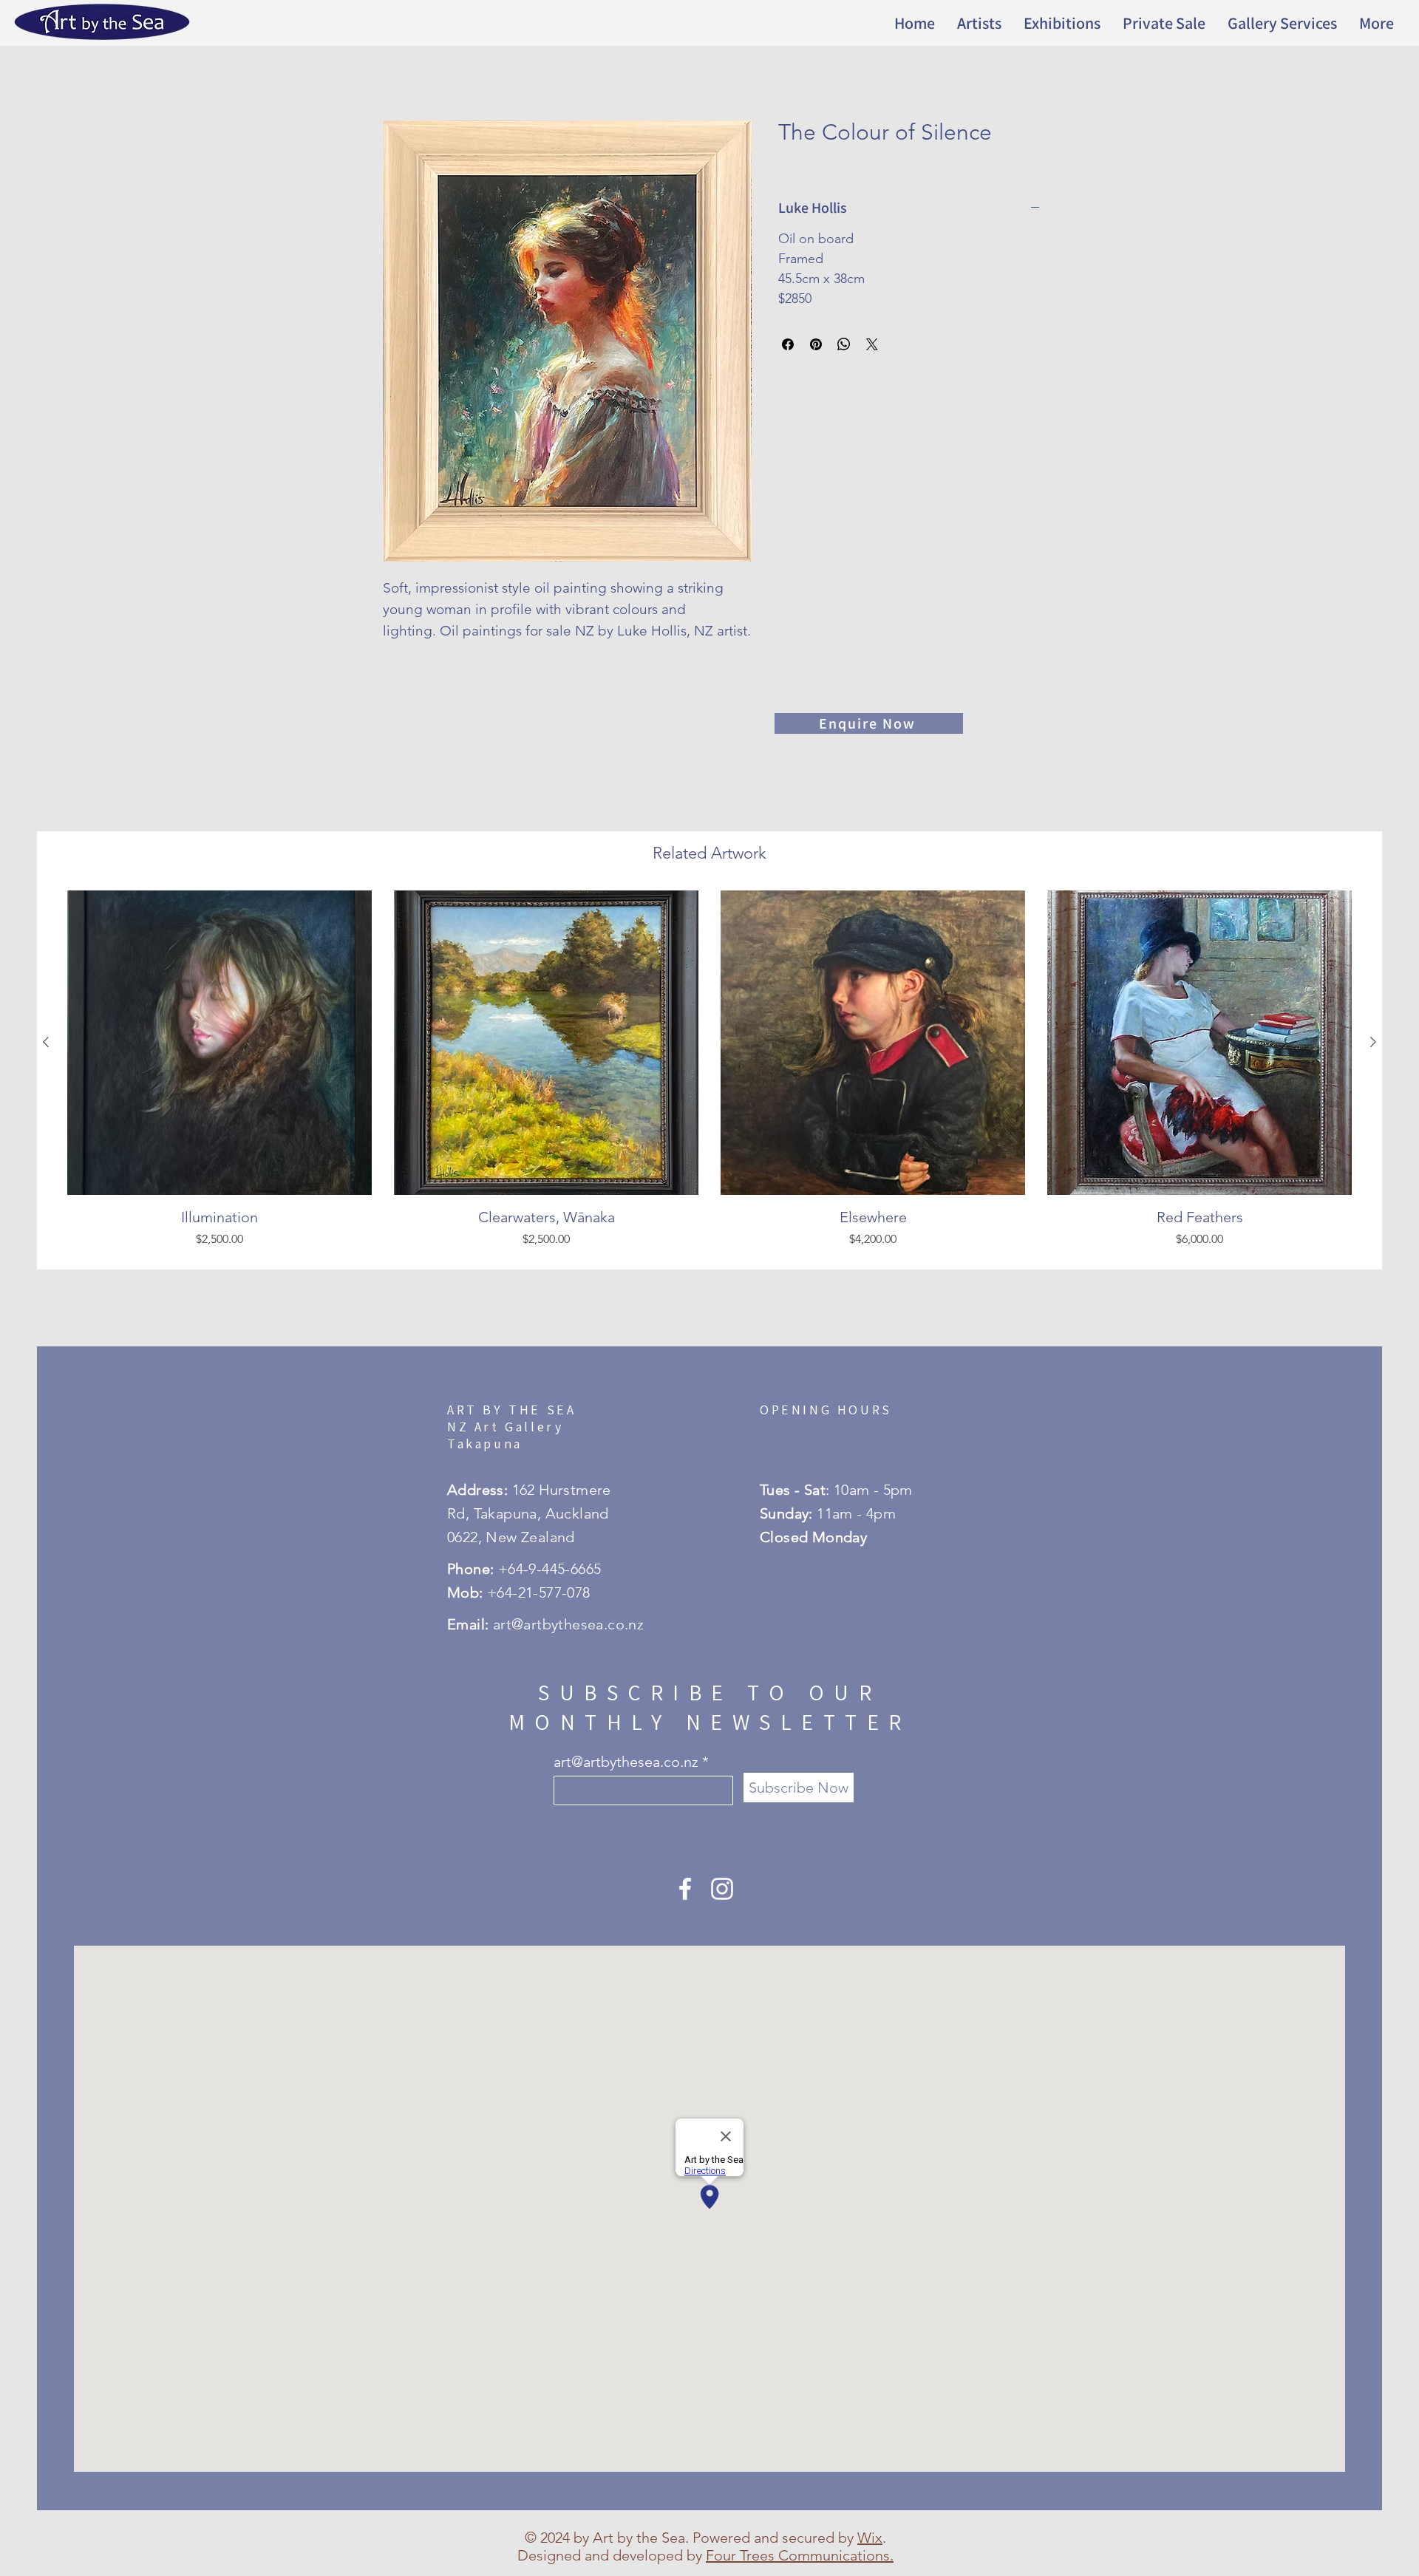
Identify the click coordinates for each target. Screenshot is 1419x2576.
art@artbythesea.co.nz (626, 1762)
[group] (709, 1074)
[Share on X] (872, 344)
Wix (870, 2538)
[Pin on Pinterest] (816, 344)
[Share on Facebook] (788, 344)
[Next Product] (1373, 1042)
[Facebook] (685, 1889)
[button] (1062, 23)
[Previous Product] (46, 1042)
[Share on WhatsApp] (844, 344)
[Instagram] (722, 1889)
